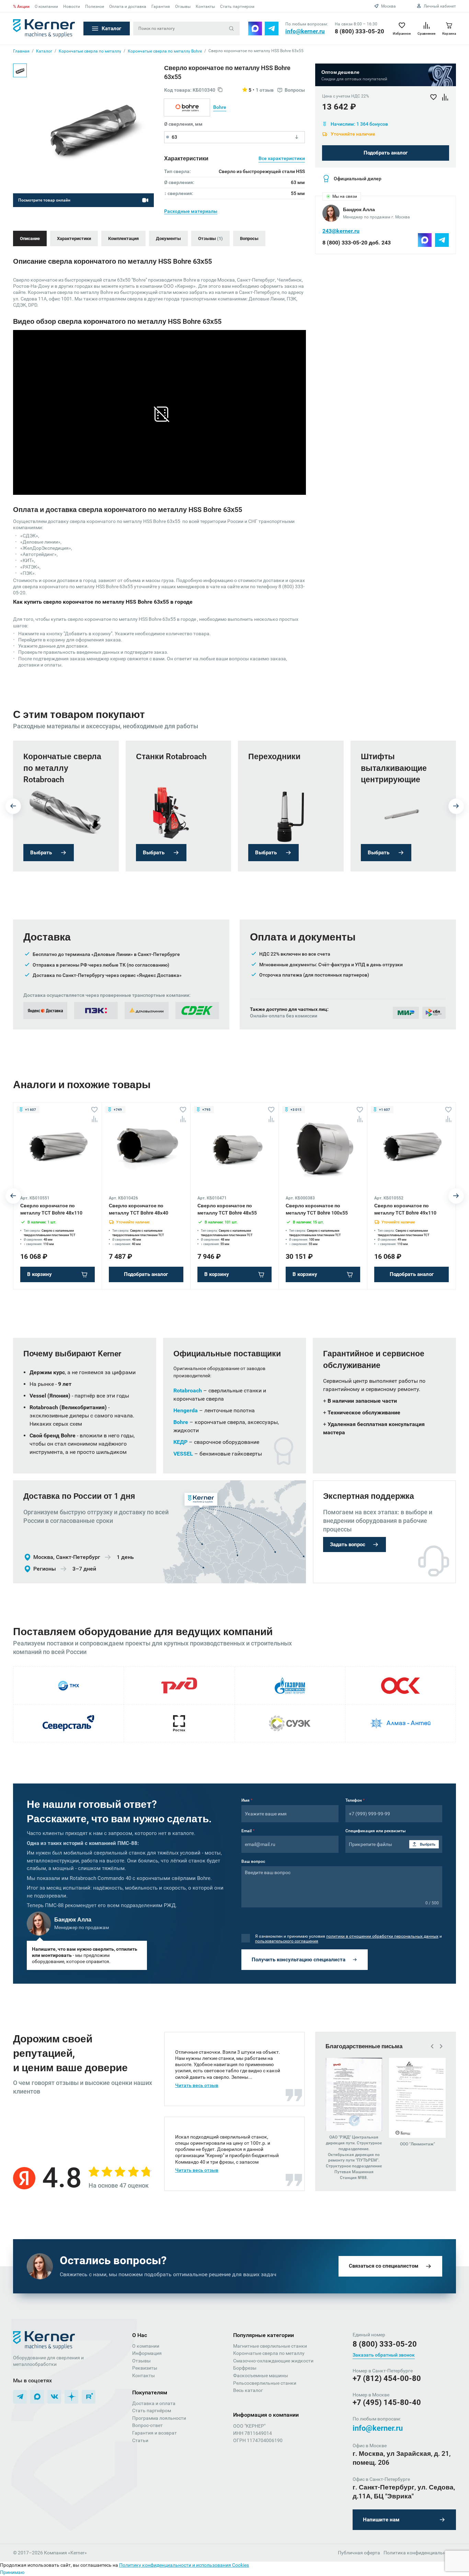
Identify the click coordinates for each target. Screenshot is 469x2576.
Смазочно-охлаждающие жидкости (273, 2361)
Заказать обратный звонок (384, 2355)
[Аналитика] (94, 1119)
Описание (30, 238)
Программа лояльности (159, 2418)
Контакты (205, 7)
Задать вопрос (348, 1545)
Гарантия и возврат (155, 2433)
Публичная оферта (359, 2553)
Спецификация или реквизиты (376, 1831)
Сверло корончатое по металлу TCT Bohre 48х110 (51, 1209)
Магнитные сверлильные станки (270, 2346)
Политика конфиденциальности (420, 2553)
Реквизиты (145, 2368)
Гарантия (161, 7)
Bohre (220, 107)
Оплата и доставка (128, 7)
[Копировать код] (220, 90)
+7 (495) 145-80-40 (387, 2402)
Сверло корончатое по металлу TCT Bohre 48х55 (227, 1209)
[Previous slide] (13, 806)
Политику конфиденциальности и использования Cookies (184, 2565)
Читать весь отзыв (197, 2085)
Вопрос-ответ (147, 2425)
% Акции (21, 7)
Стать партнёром (152, 2410)
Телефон (355, 1800)
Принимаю (12, 2572)
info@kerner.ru (305, 31)
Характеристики (74, 238)
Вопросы (249, 238)
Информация (147, 2353)
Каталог (111, 29)
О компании (46, 7)
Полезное (95, 7)
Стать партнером (237, 7)
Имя (247, 1800)
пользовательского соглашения (287, 1941)
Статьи (140, 2440)
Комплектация (123, 238)
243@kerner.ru (341, 231)
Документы (168, 238)
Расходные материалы (191, 211)
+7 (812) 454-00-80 (387, 2378)
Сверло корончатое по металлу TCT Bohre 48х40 (139, 1209)
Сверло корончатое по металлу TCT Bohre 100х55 (317, 1209)
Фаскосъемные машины (261, 2375)
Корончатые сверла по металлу (269, 2353)
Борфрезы (245, 2368)
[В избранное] (94, 1110)
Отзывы (183, 7)
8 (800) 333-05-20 (359, 31)
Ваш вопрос (253, 1861)
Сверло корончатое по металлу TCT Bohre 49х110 (405, 1209)
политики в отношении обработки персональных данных (382, 1936)
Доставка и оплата (154, 2403)
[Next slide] (456, 806)
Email (248, 1831)
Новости (72, 7)
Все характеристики (282, 158)
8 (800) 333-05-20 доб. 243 (357, 243)
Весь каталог (248, 2390)
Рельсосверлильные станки (265, 2383)
